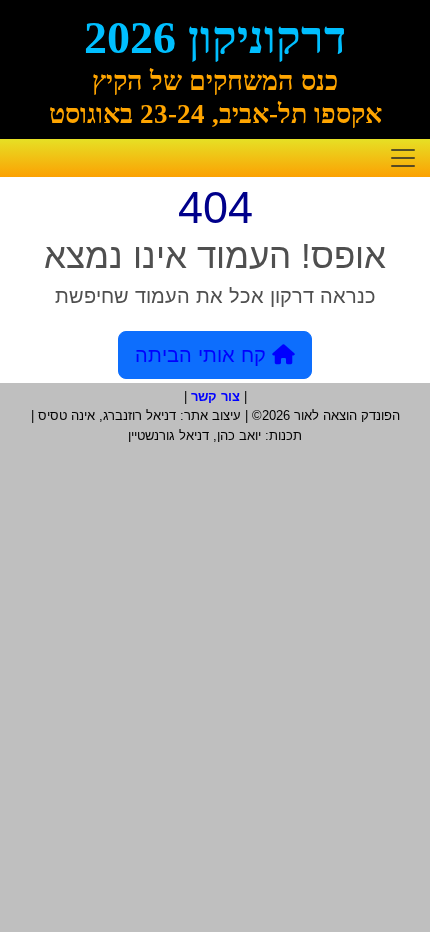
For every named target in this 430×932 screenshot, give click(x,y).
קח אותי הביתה (203, 355)
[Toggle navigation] (403, 158)
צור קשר (215, 396)
